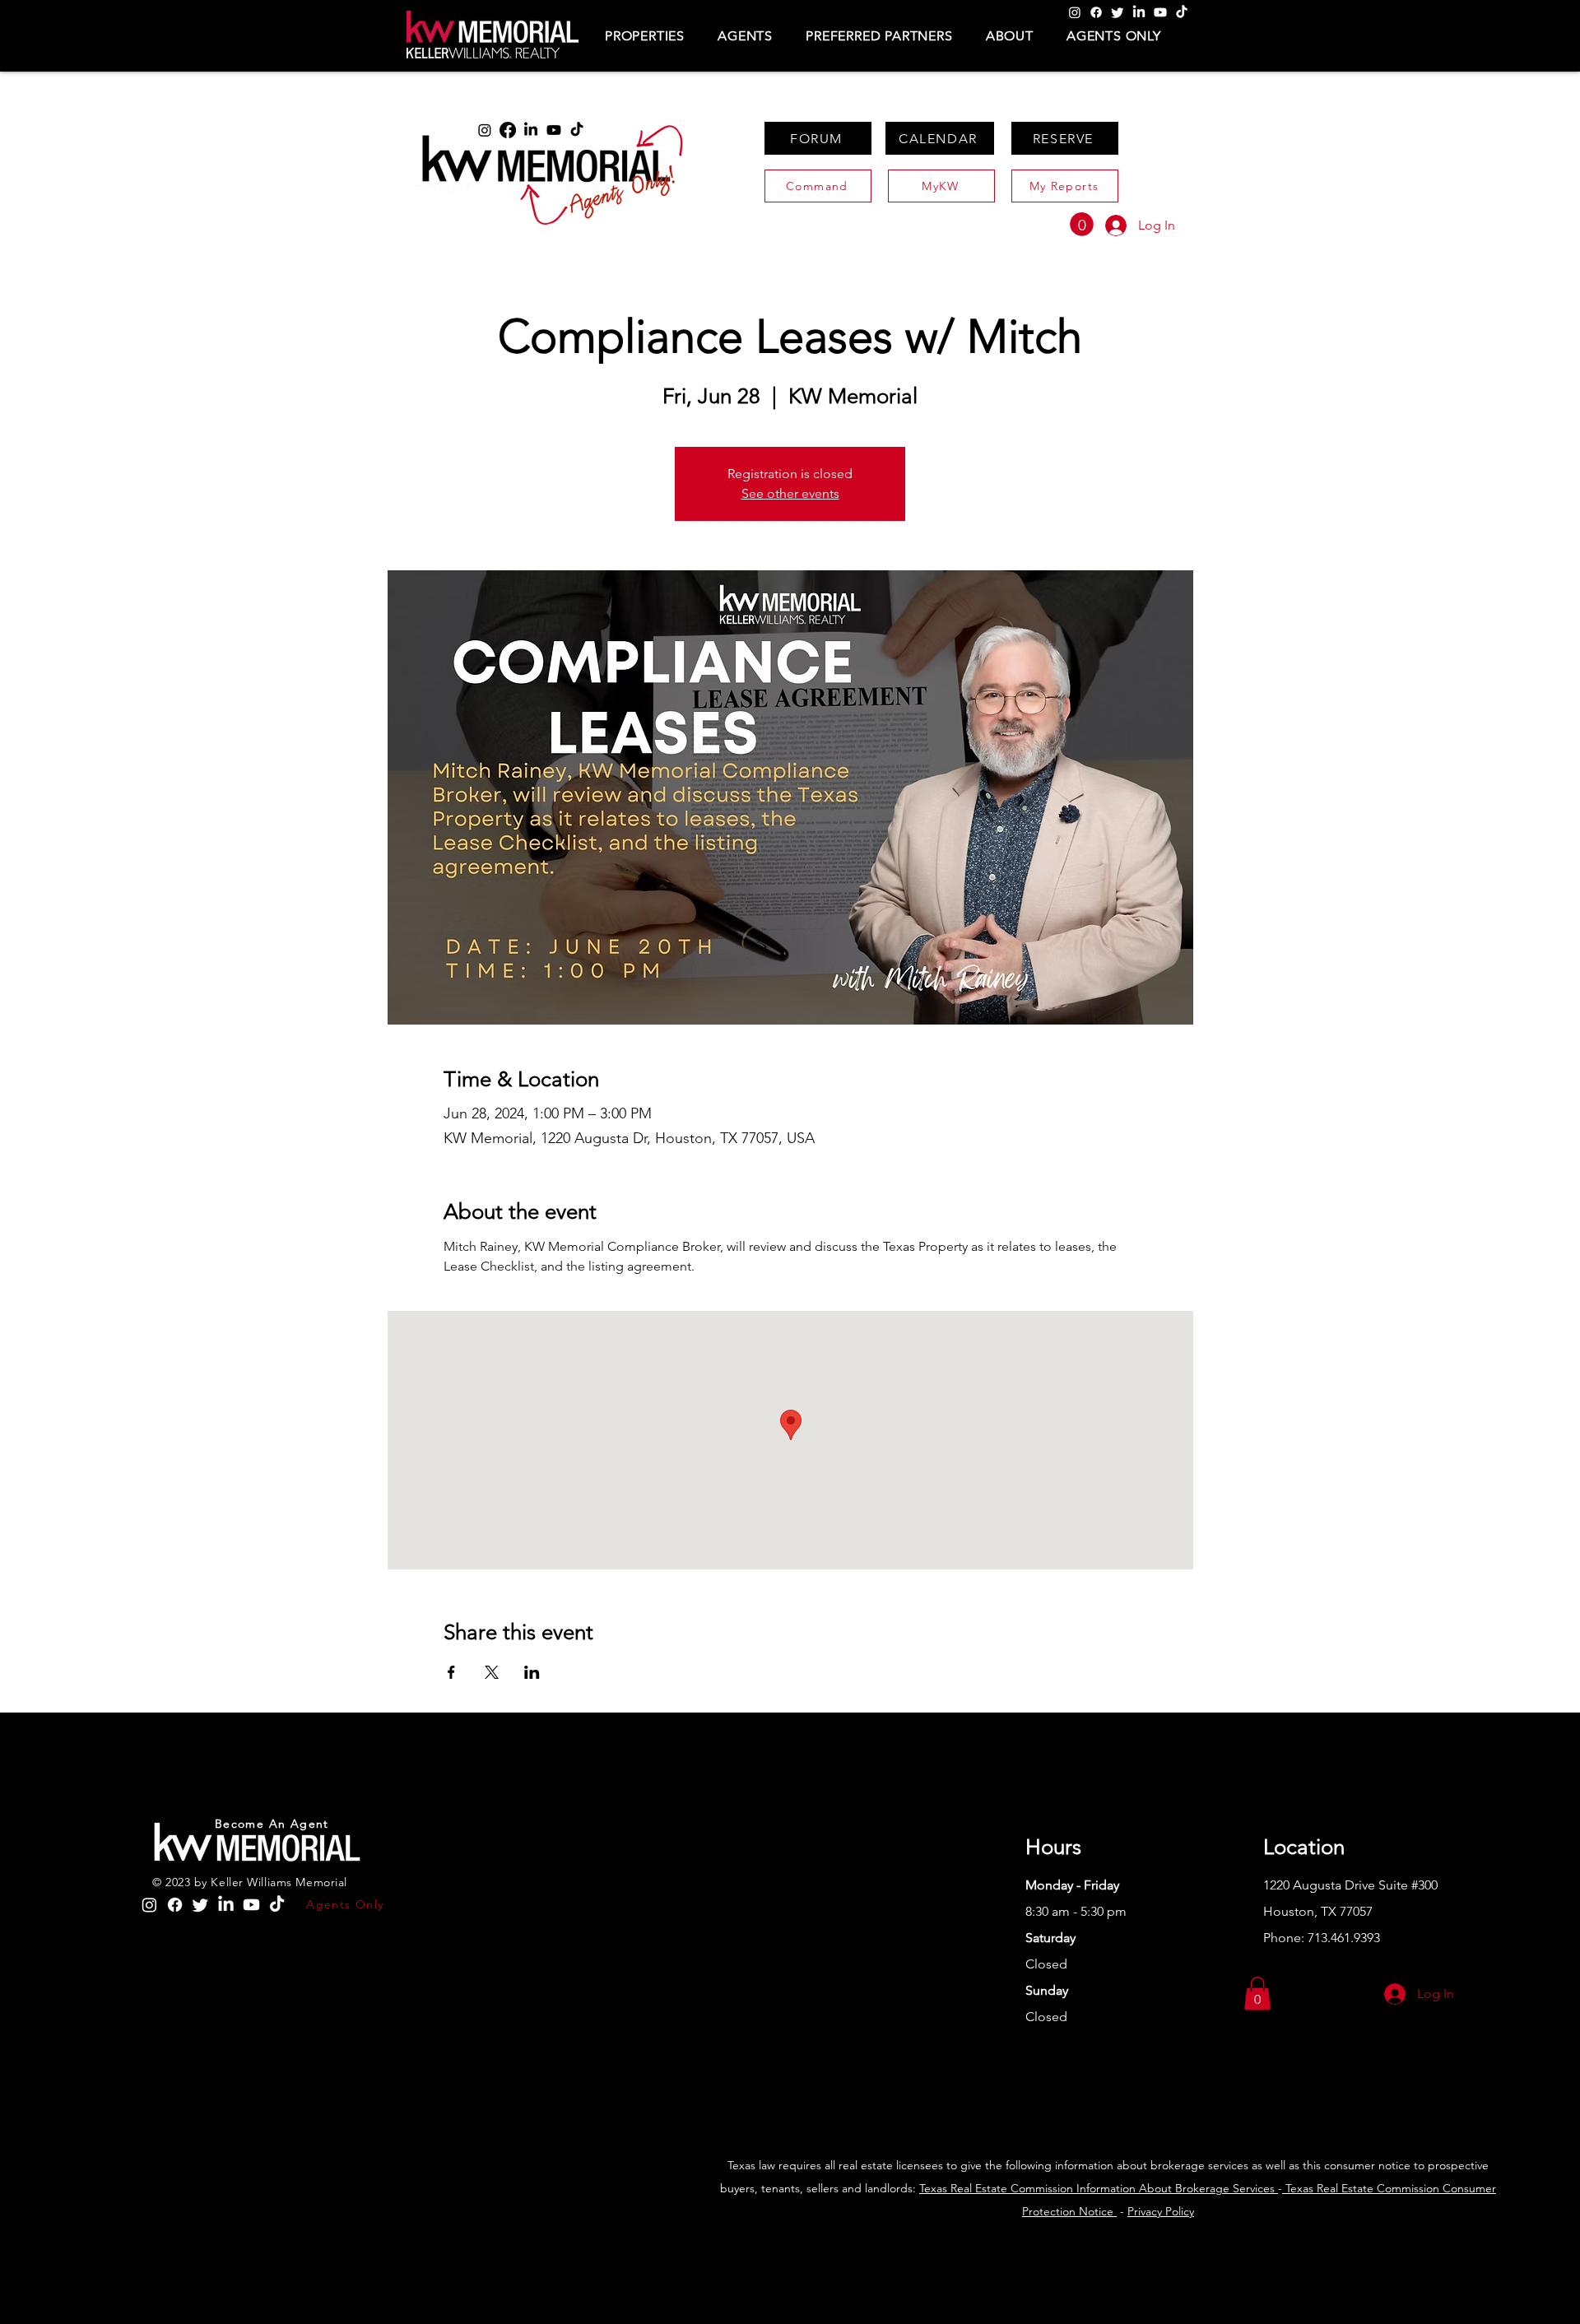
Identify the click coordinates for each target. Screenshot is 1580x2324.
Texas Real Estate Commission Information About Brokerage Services (1099, 2188)
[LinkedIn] (1139, 12)
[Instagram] (1075, 12)
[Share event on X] (492, 1672)
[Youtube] (1160, 12)
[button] (645, 36)
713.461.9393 (1344, 1938)
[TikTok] (1182, 12)
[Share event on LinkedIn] (532, 1672)
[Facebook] (1096, 12)
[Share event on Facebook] (451, 1672)
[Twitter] (1118, 12)
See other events (790, 493)
